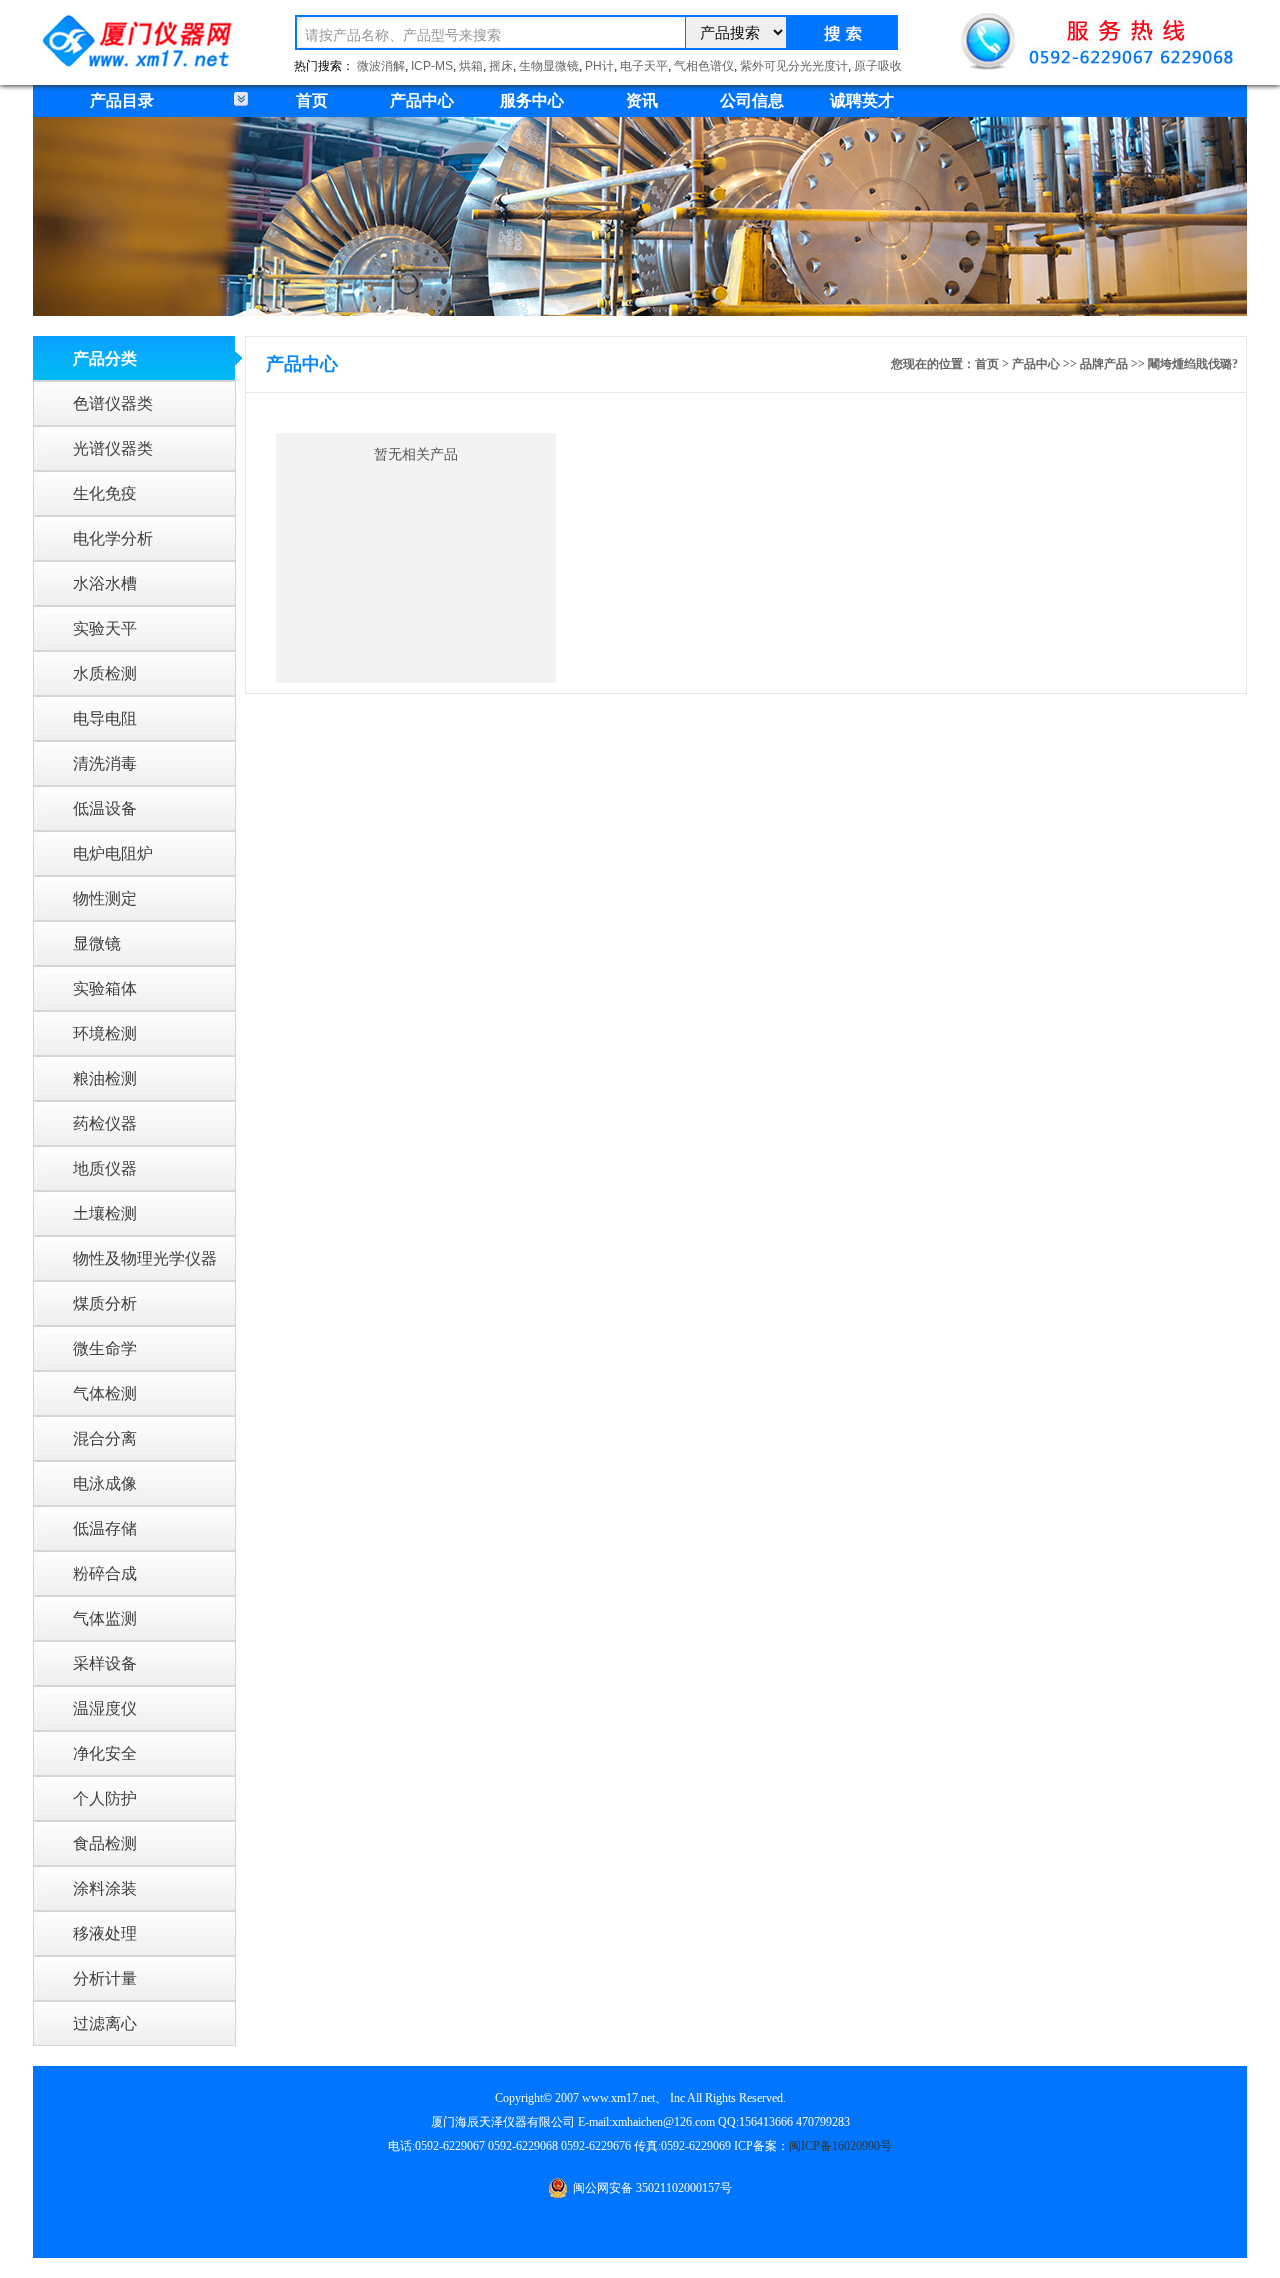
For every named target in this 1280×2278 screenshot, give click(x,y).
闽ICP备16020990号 (840, 2146)
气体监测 (105, 1618)
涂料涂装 (105, 1888)
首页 (312, 100)
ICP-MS (432, 66)
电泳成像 (105, 1483)
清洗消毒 (105, 763)
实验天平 (105, 628)
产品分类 (105, 358)
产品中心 (422, 100)
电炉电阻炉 (113, 853)
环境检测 (105, 1033)
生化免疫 (105, 493)
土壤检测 (105, 1213)
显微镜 (97, 943)
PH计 (599, 66)
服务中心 (532, 100)
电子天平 (644, 66)
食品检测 (105, 1843)
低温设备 (105, 808)
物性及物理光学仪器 (145, 1258)
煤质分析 (105, 1303)
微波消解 (381, 66)
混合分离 (105, 1438)
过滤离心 (105, 2023)
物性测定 (105, 898)
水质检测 (105, 673)
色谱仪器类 (113, 403)
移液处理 (105, 1933)
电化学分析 (113, 538)
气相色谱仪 (704, 66)
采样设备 (105, 1663)
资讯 (642, 100)
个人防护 (105, 1798)
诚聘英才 (862, 100)
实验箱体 (105, 988)
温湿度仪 (105, 1708)
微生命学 (105, 1348)
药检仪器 (105, 1123)
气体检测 (105, 1393)
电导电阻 (105, 718)
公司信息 (752, 100)
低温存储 (105, 1528)
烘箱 (471, 66)
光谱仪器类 (113, 448)
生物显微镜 (549, 66)
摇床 (501, 66)
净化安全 (105, 1753)
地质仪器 (105, 1168)
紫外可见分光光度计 (794, 66)
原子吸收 (878, 66)
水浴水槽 (105, 583)
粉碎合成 (105, 1573)
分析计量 (105, 1978)
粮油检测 (105, 1078)
